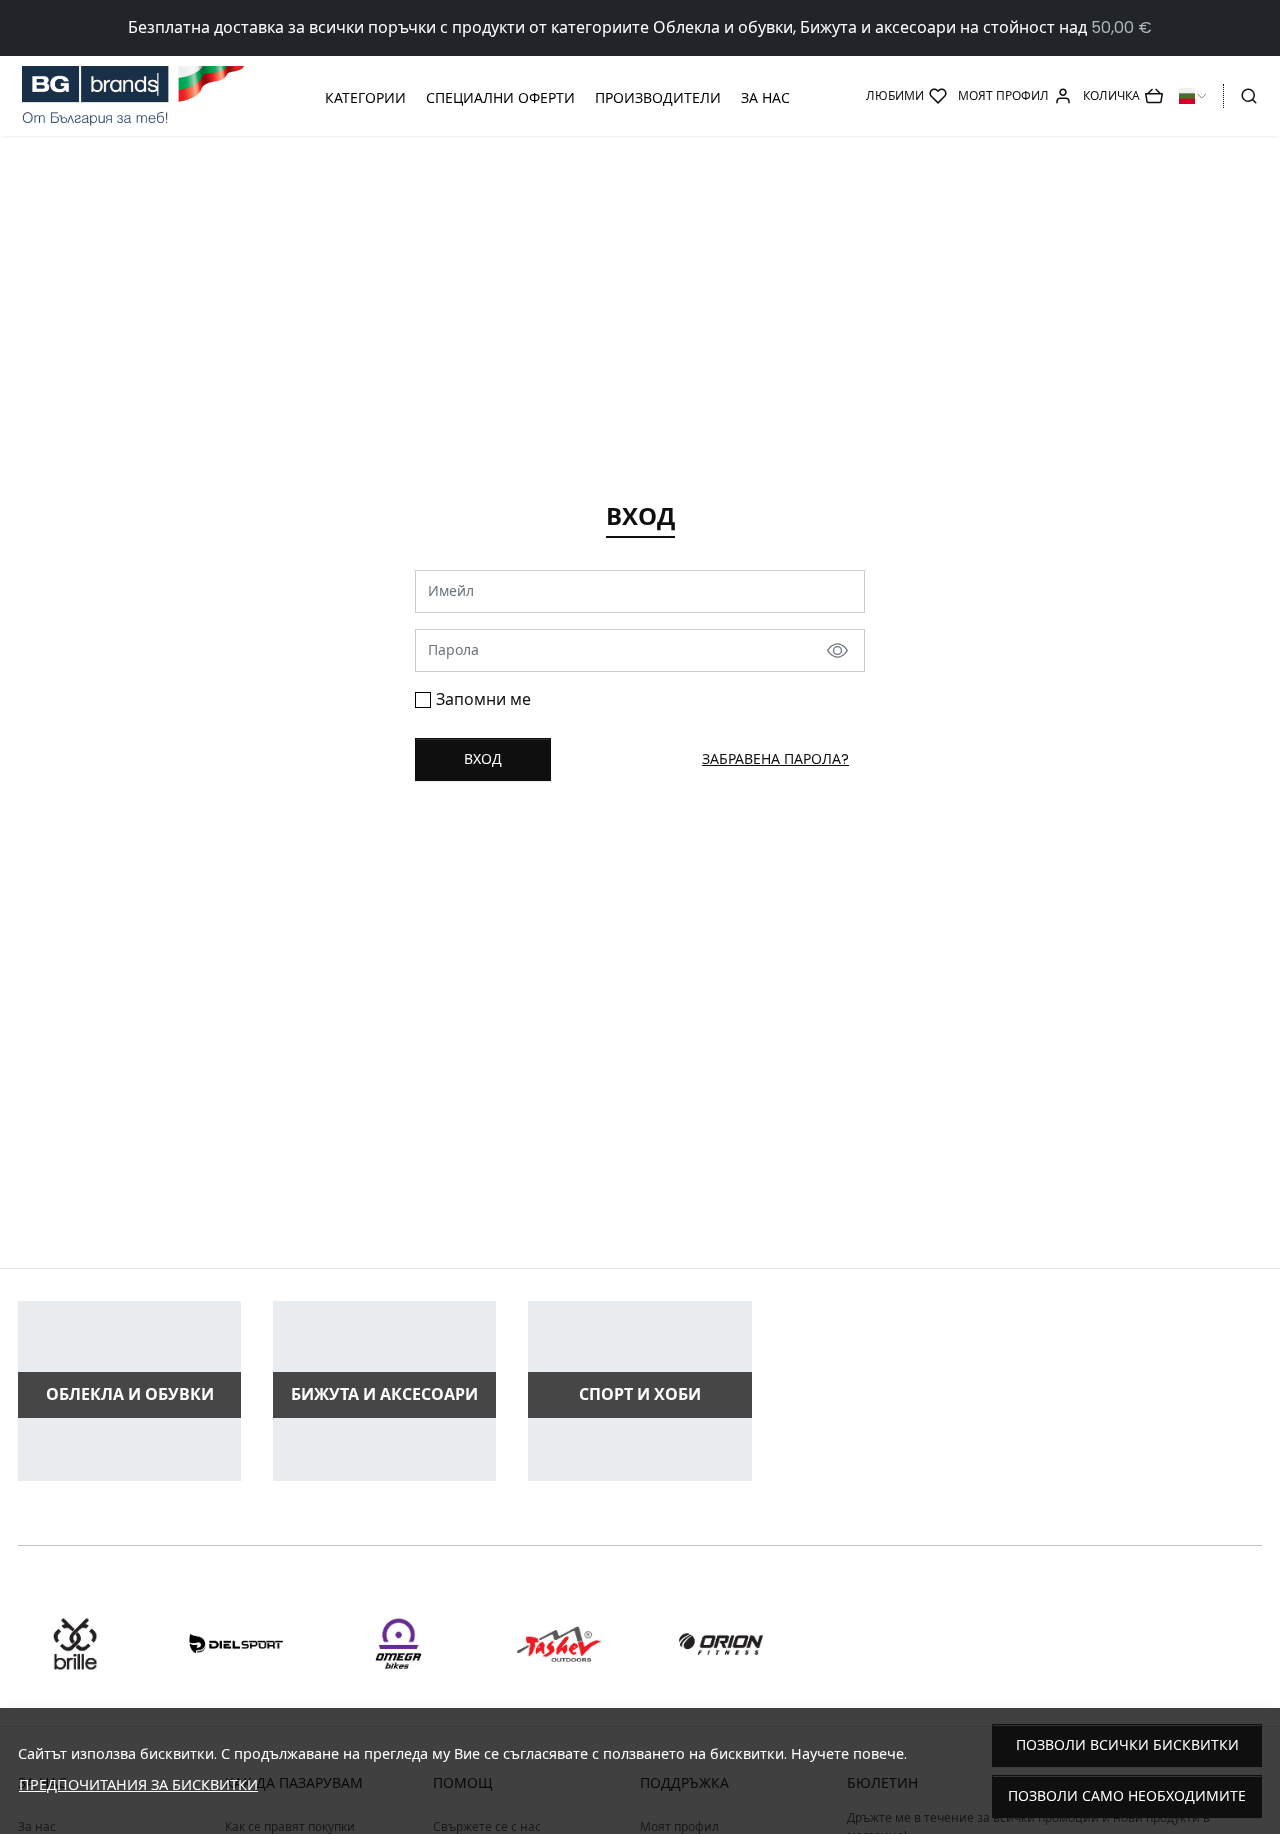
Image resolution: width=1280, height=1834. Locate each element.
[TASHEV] (560, 1681)
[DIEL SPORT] (237, 1681)
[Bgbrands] (133, 96)
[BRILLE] (75, 1681)
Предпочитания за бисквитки (138, 1785)
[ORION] (721, 1681)
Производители (658, 98)
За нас (765, 98)
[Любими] (906, 96)
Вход (483, 759)
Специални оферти (500, 98)
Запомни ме (483, 699)
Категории (365, 98)
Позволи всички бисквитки (1127, 1745)
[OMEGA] (398, 1681)
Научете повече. (849, 1754)
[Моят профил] (1015, 96)
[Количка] (1123, 96)
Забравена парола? (775, 759)
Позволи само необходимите (1127, 1796)
